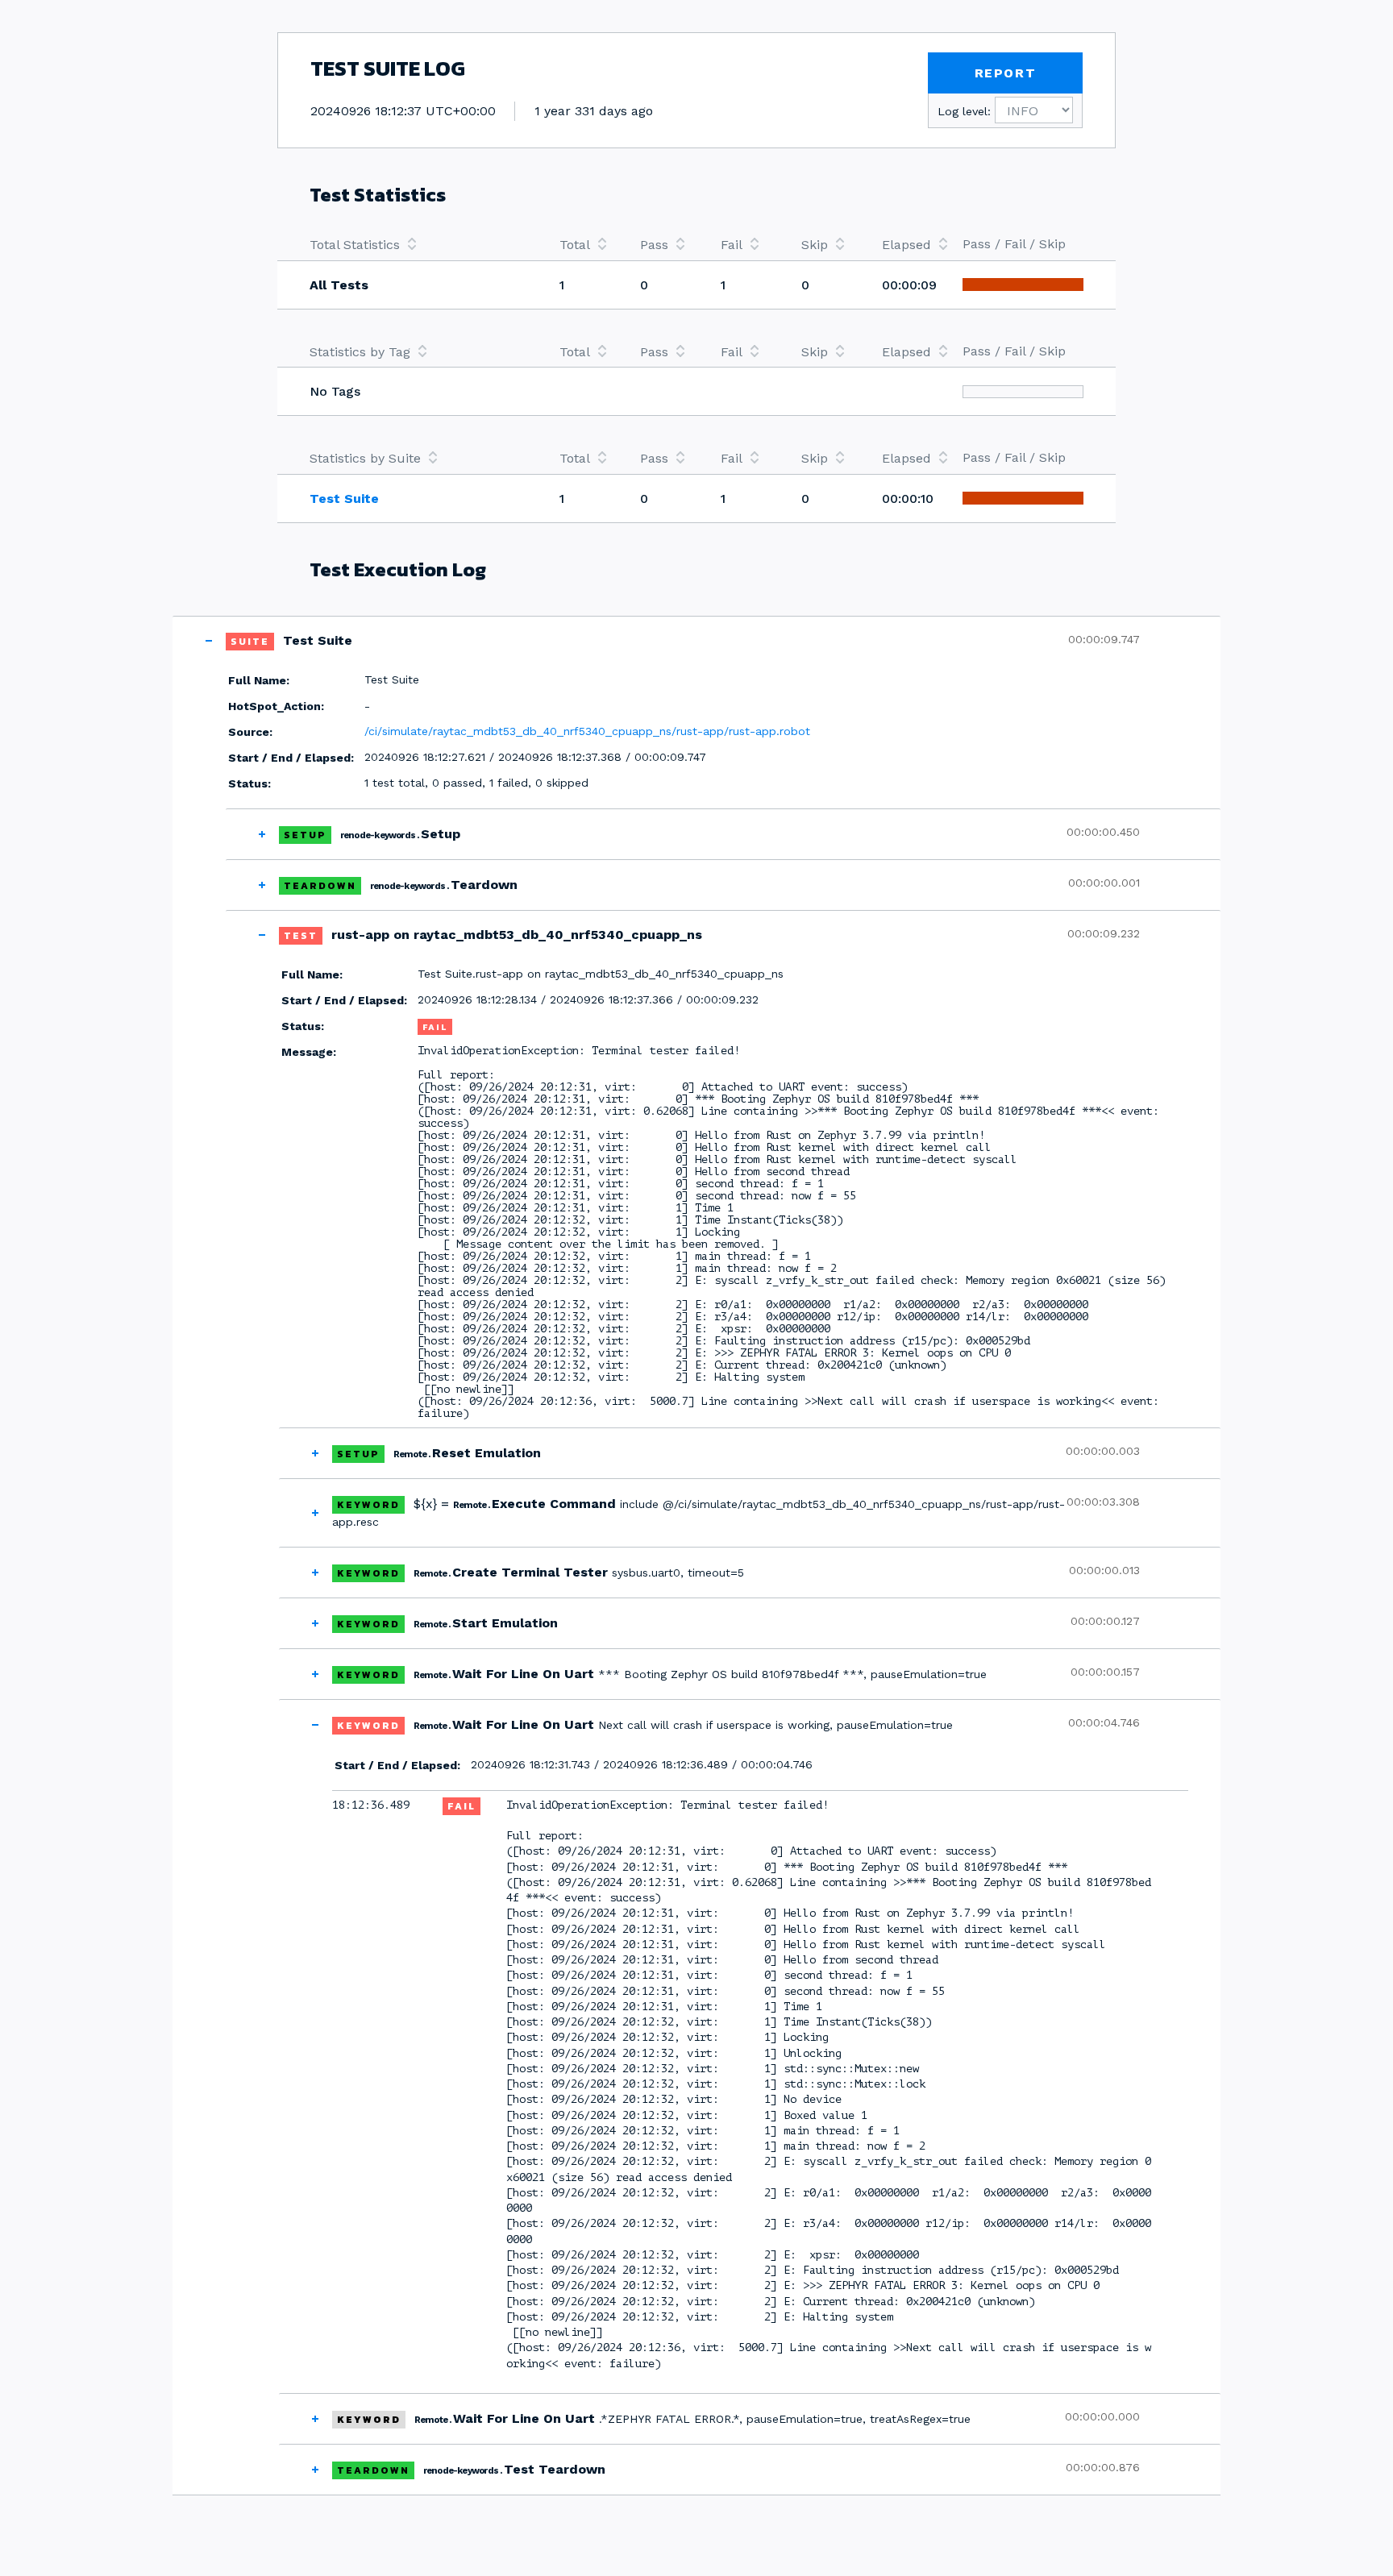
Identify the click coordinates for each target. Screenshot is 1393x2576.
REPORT (1006, 73)
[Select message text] (1179, 2092)
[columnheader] (418, 244)
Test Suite (344, 499)
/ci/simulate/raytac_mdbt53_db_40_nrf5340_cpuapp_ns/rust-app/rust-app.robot (587, 731)
